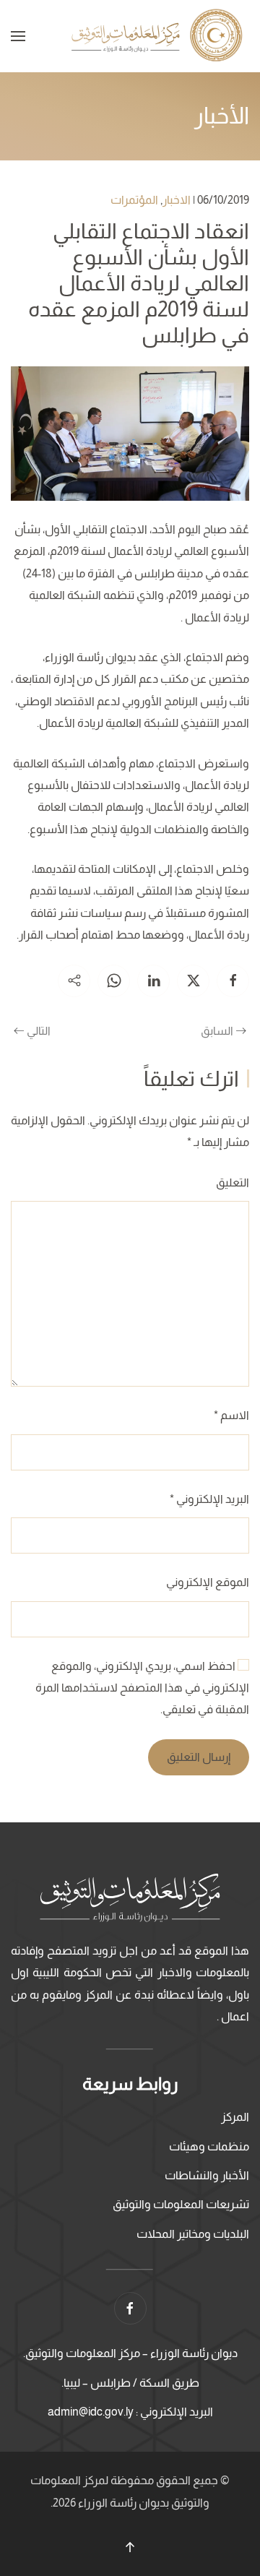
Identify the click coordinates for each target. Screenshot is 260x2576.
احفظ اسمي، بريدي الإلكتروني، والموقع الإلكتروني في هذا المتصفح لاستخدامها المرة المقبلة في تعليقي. (142, 1688)
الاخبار (177, 200)
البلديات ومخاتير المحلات (193, 2234)
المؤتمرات (134, 200)
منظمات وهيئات (209, 2146)
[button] (18, 36)
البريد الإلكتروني (209, 1499)
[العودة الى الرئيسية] (159, 36)
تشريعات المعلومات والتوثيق (181, 2204)
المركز (235, 2117)
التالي (39, 1031)
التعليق (233, 1183)
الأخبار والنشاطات (207, 2175)
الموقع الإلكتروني (208, 1582)
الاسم (231, 1415)
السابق (217, 1031)
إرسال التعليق (199, 1757)
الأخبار (222, 116)
